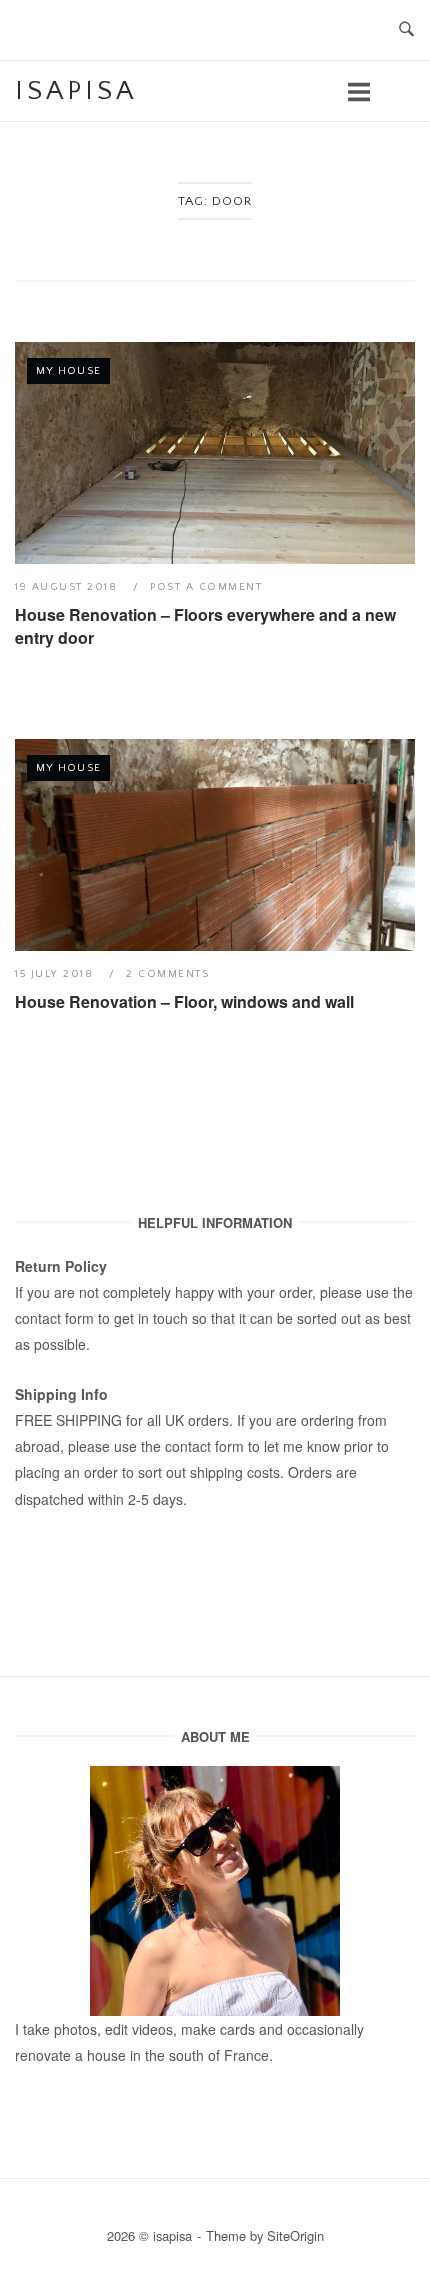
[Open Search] (406, 30)
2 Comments (167, 974)
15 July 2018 (56, 974)
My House (68, 371)
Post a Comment (206, 587)
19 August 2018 (68, 587)
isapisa (76, 91)
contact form (54, 1318)
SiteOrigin (295, 2235)
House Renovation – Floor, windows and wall (184, 1001)
